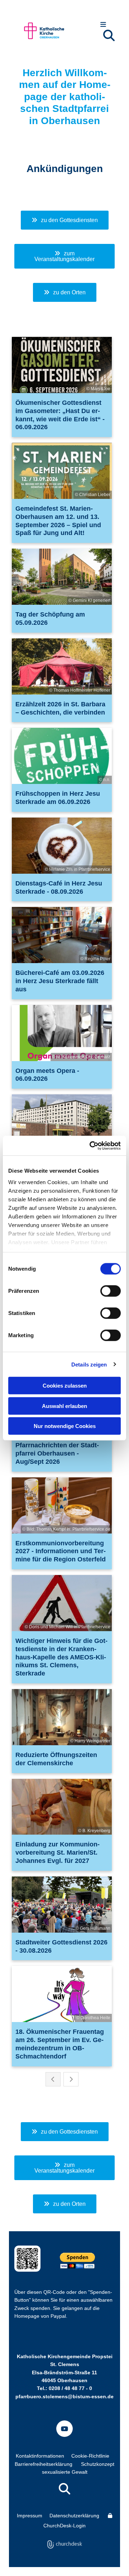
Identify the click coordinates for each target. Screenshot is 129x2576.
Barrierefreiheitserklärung (44, 2464)
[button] (103, 25)
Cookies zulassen (65, 1386)
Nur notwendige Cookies (65, 1426)
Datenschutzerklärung (74, 2516)
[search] (109, 35)
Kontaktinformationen (40, 2456)
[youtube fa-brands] (64, 2429)
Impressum (30, 2516)
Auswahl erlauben (64, 1406)
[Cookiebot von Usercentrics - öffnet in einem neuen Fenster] (91, 1145)
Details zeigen (89, 1364)
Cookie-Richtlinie (90, 2456)
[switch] (111, 1291)
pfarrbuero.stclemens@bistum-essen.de (64, 2396)
